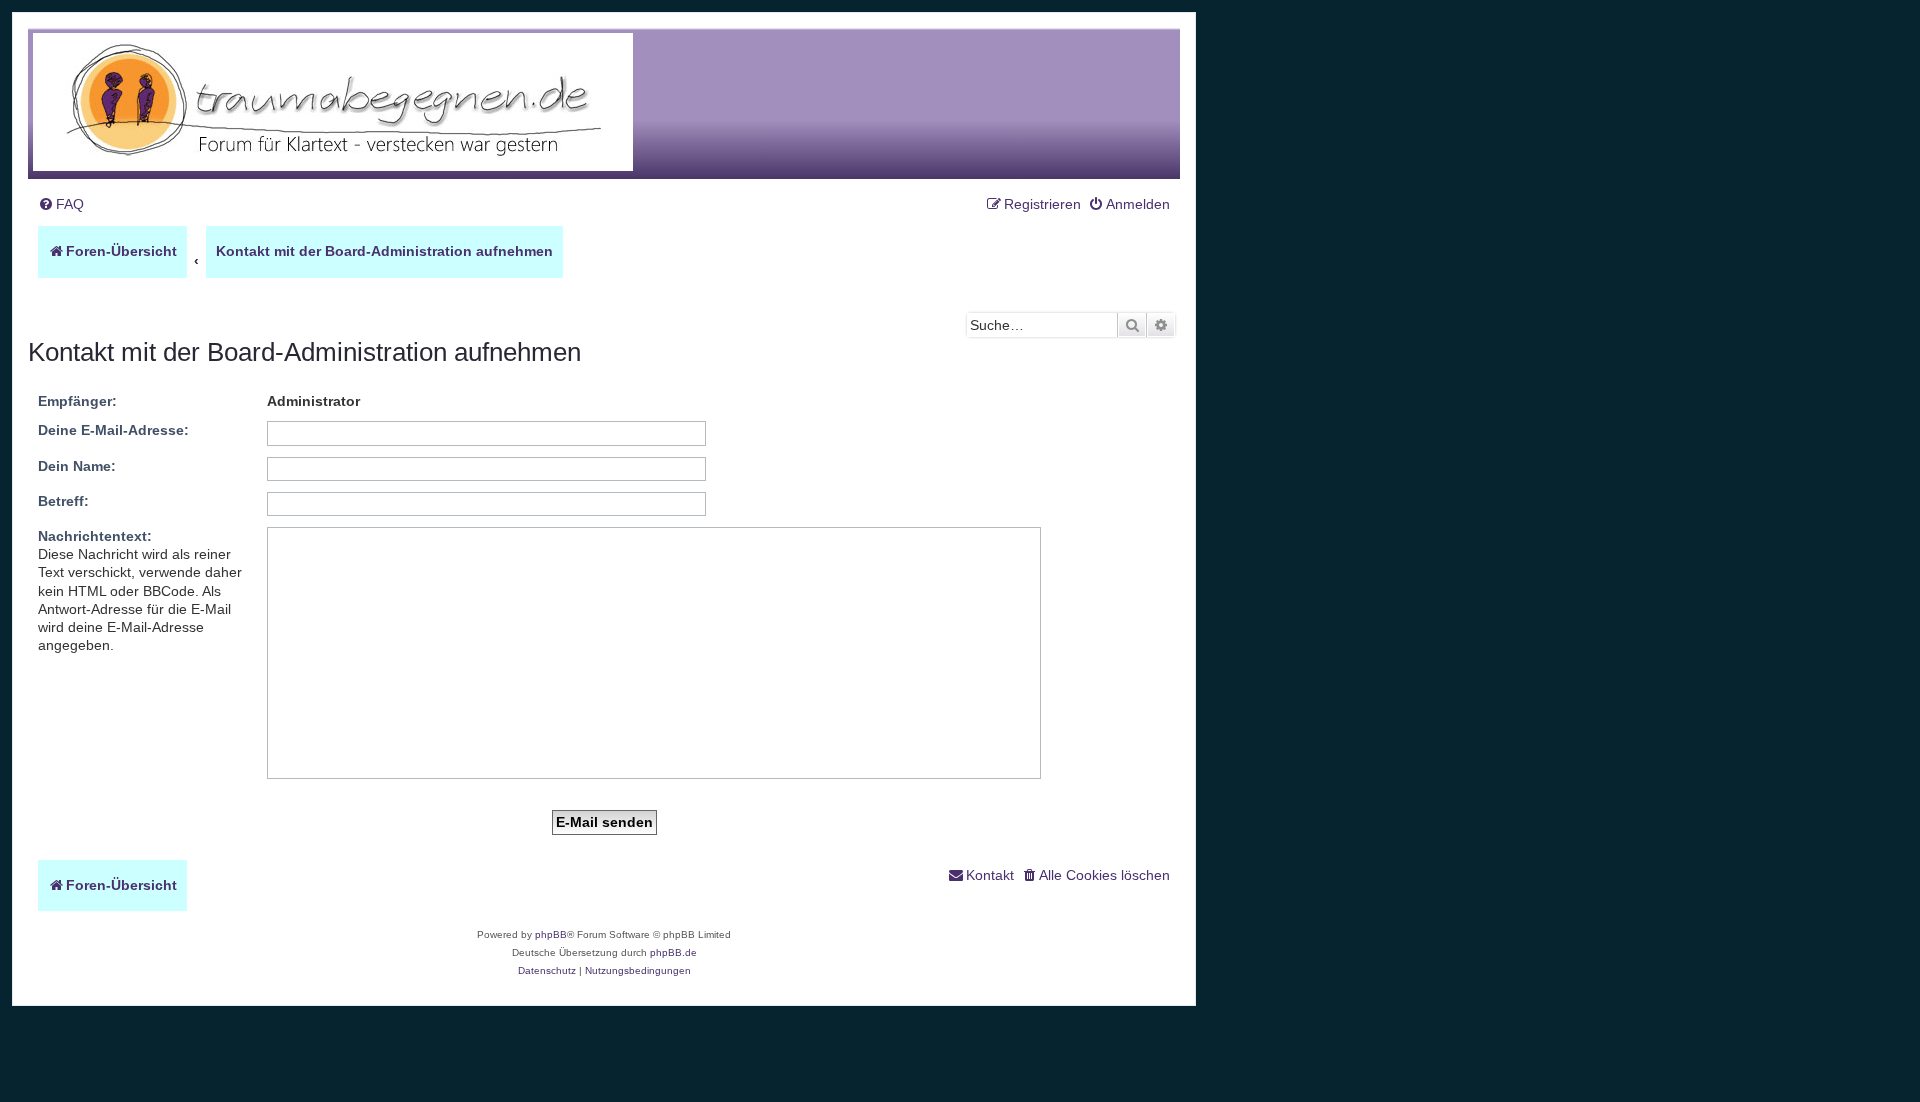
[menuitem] (61, 204)
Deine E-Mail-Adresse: (113, 430)
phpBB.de (673, 952)
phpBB (551, 934)
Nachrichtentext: (95, 536)
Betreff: (63, 501)
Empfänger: (77, 401)
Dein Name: (77, 466)
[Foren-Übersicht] (333, 103)
